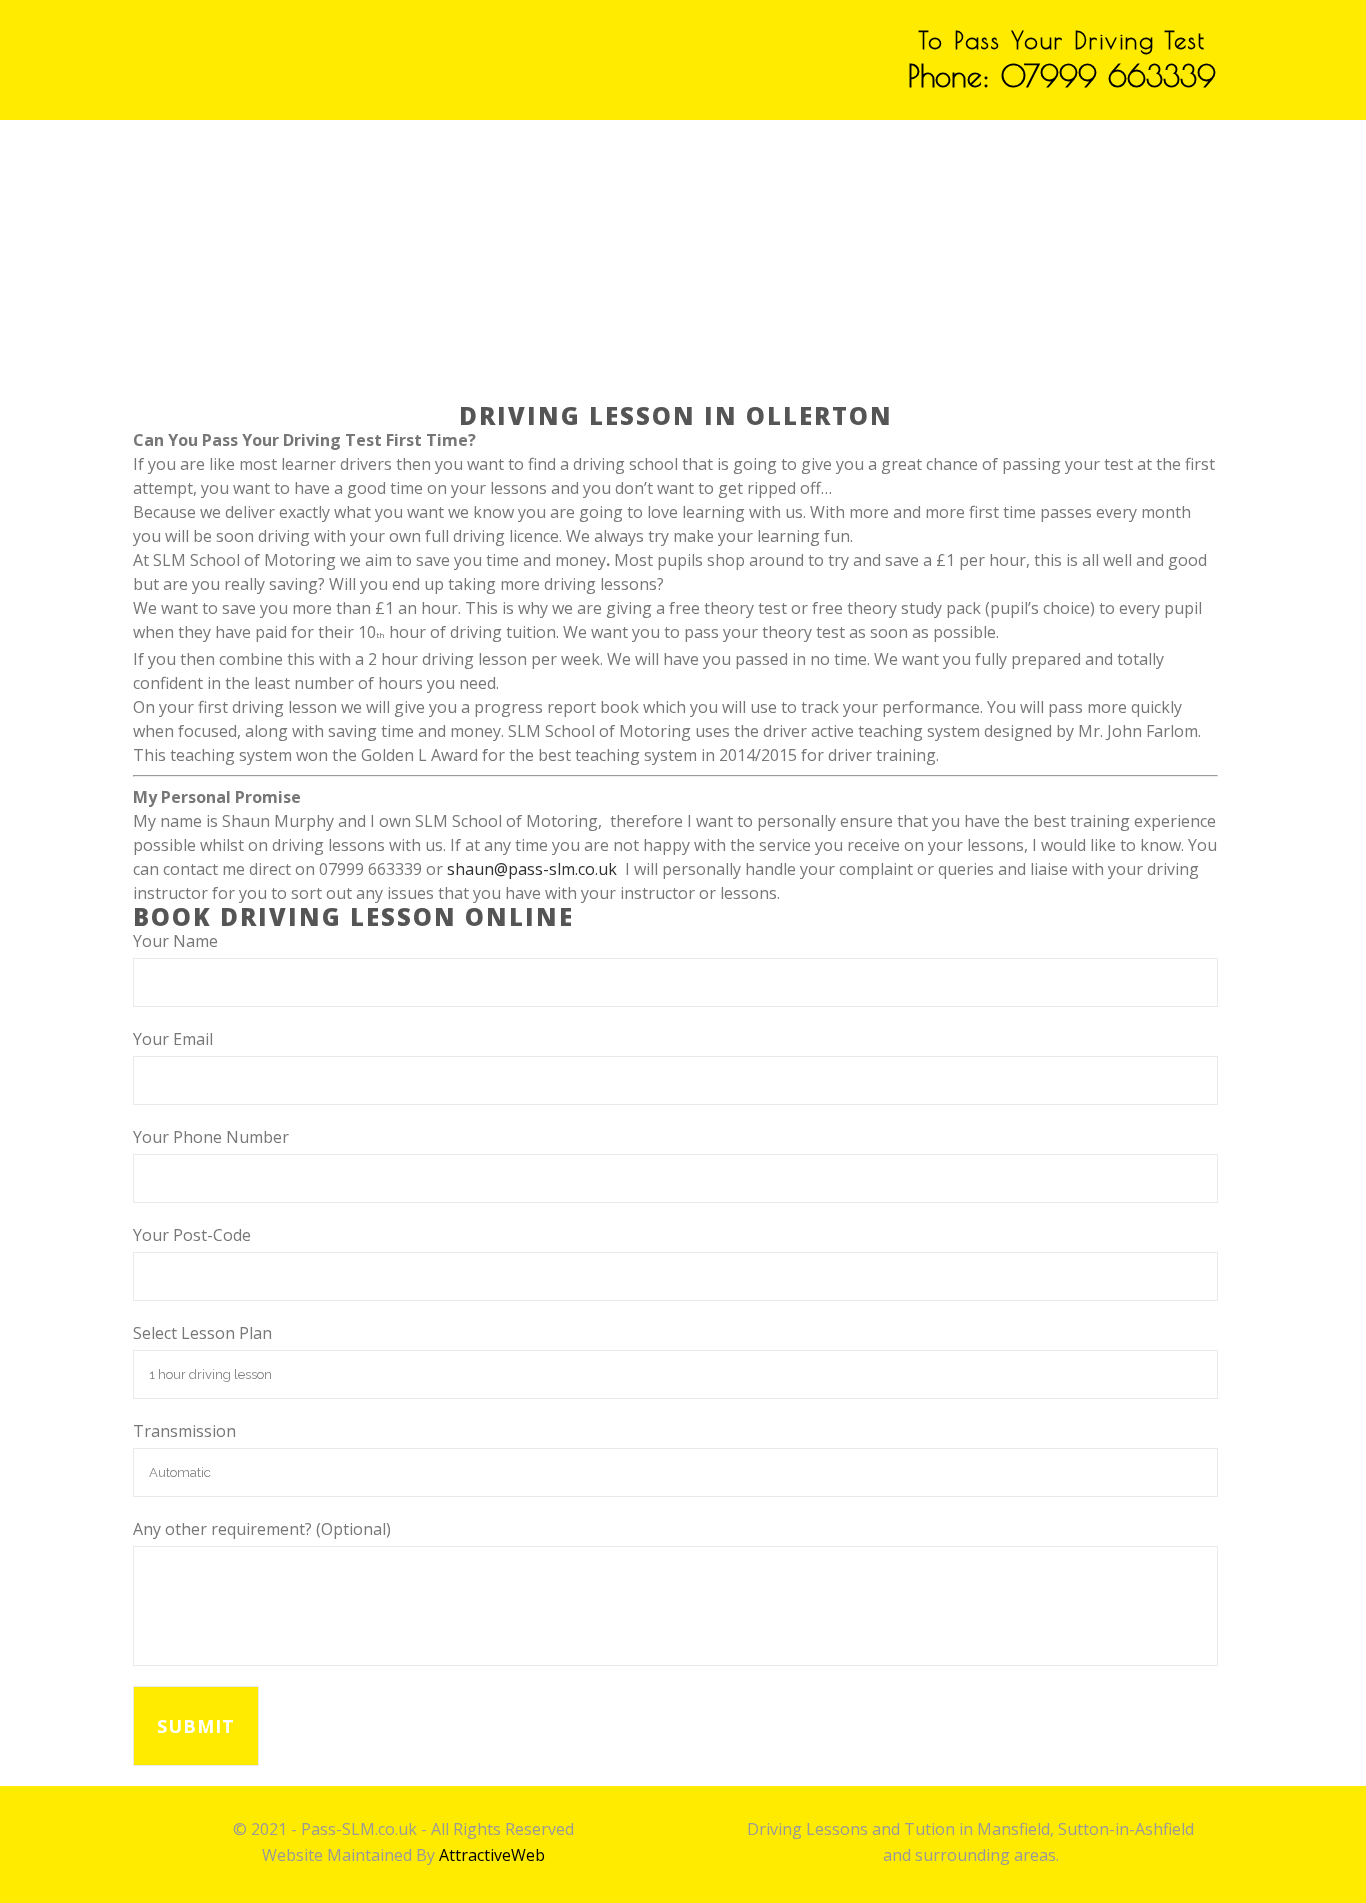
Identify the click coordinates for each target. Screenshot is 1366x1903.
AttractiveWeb (492, 1855)
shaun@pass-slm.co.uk (532, 869)
